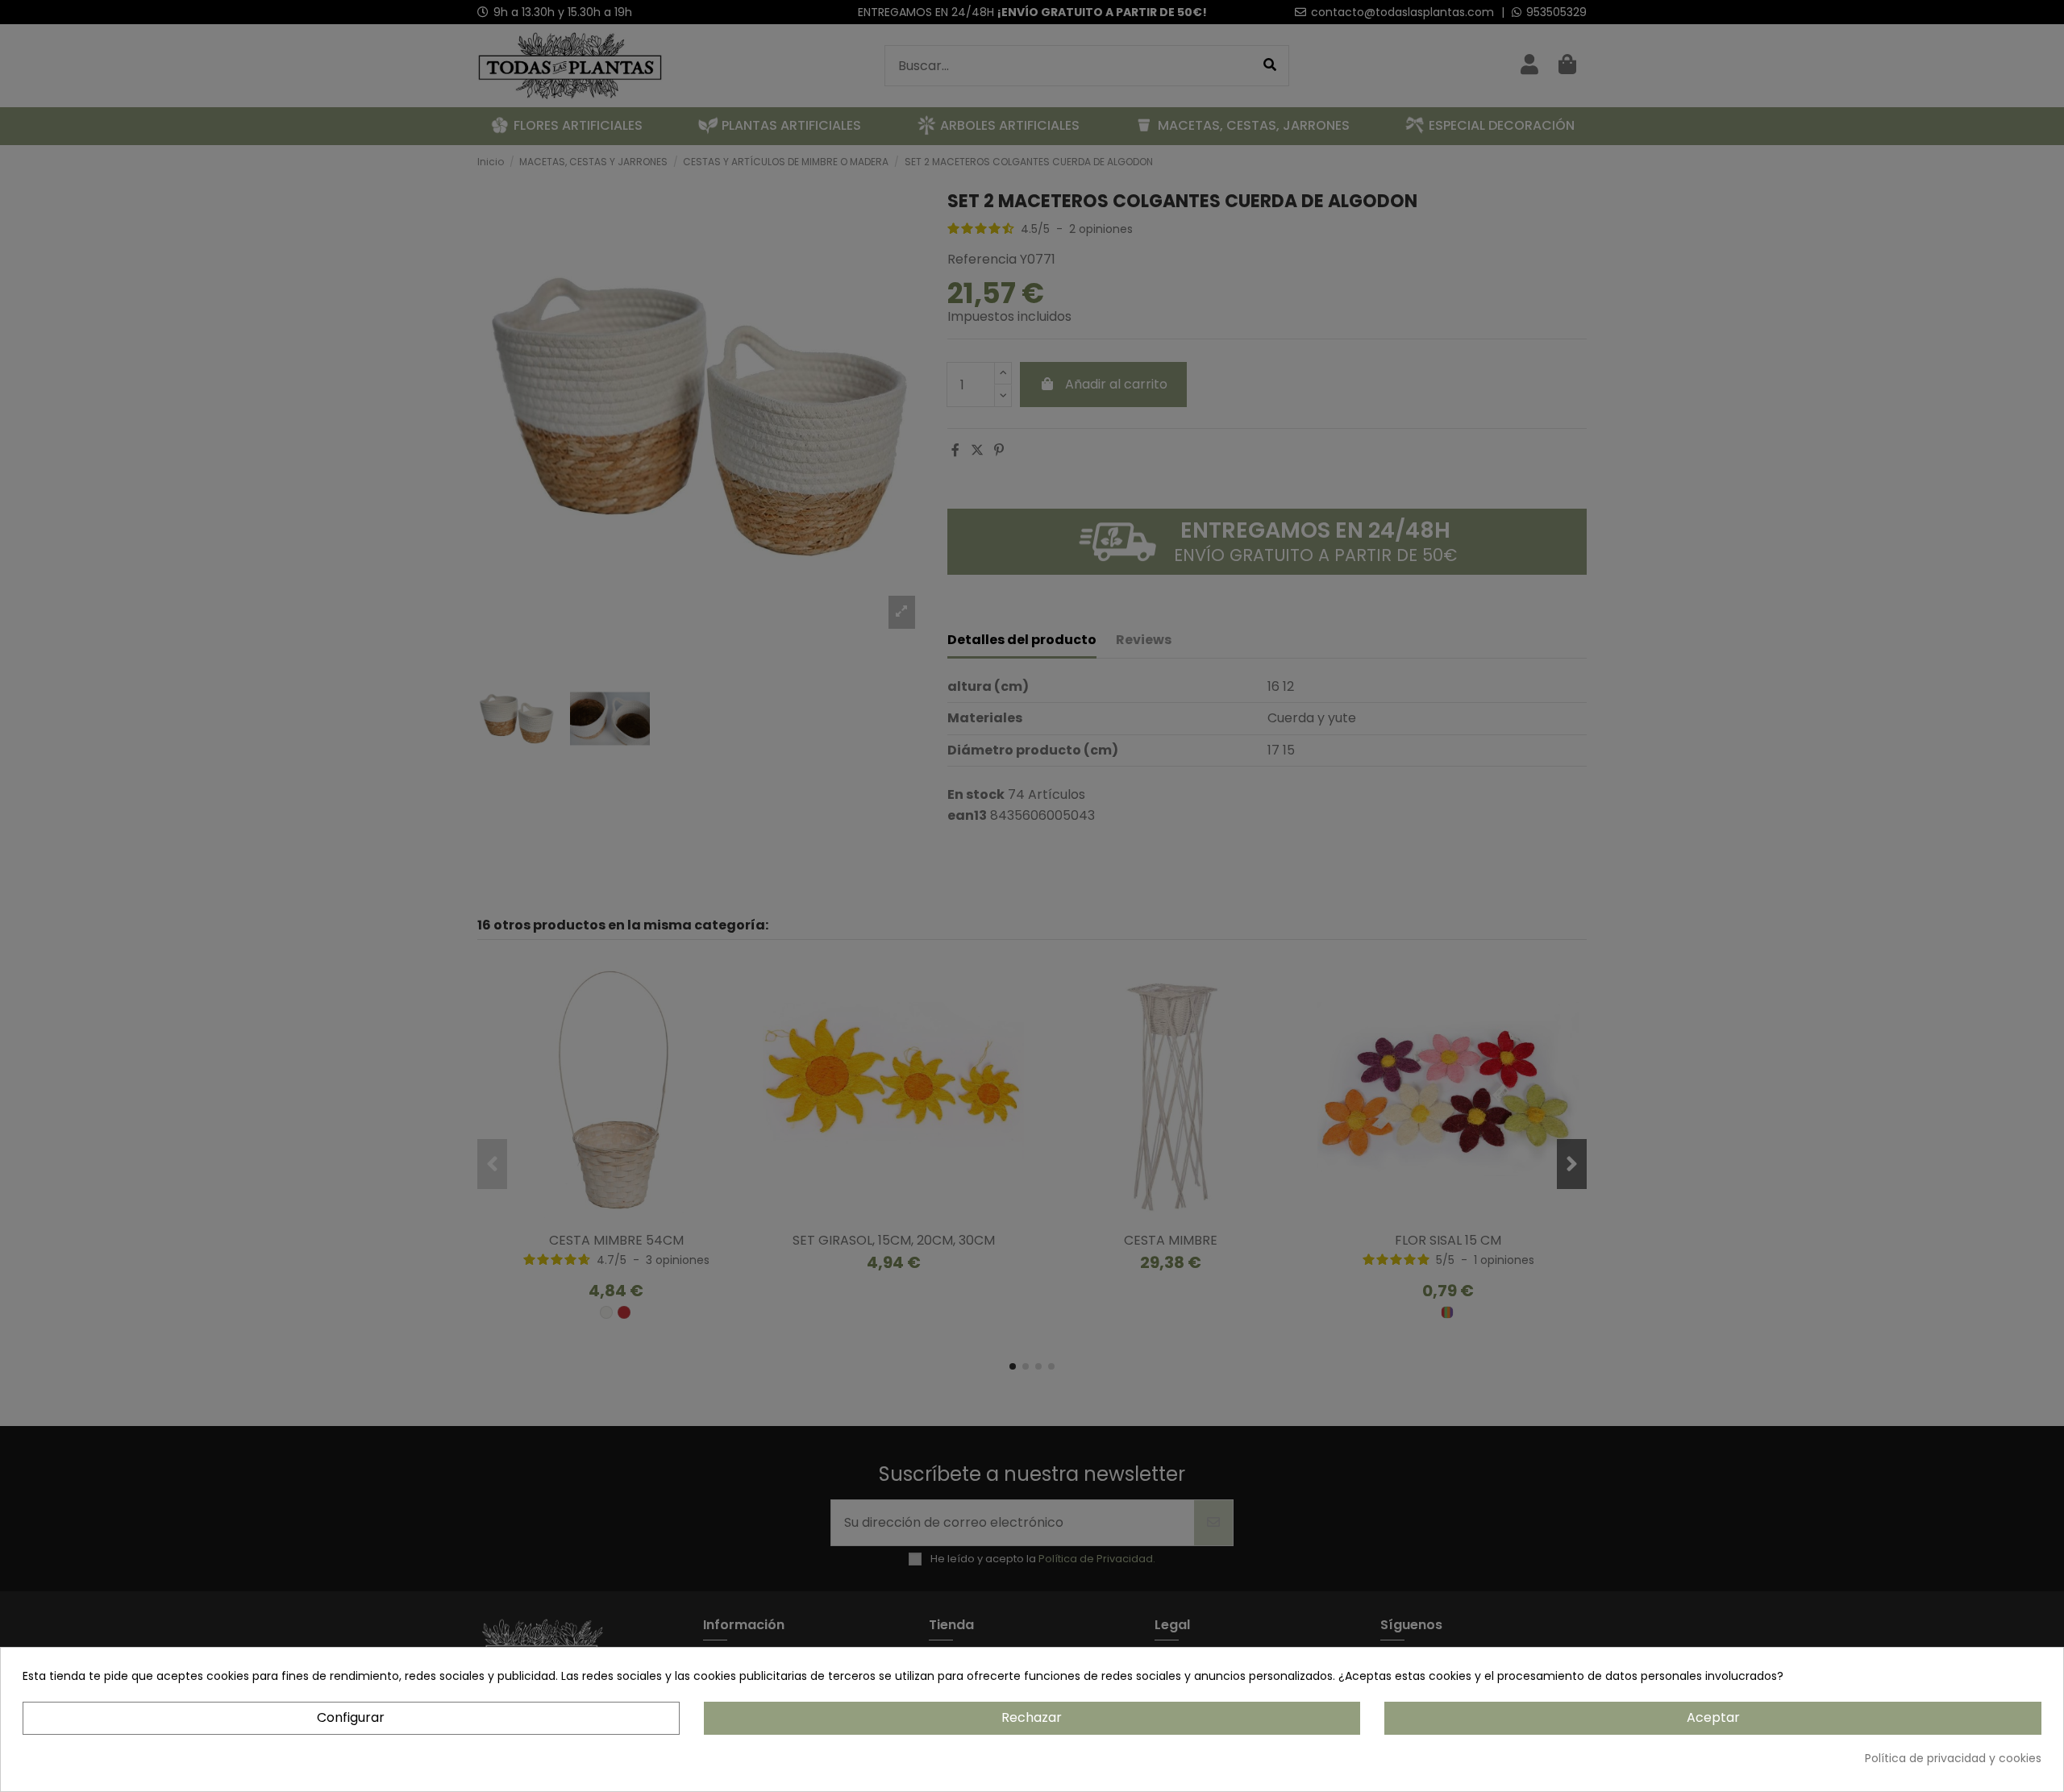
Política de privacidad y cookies (1953, 1758)
